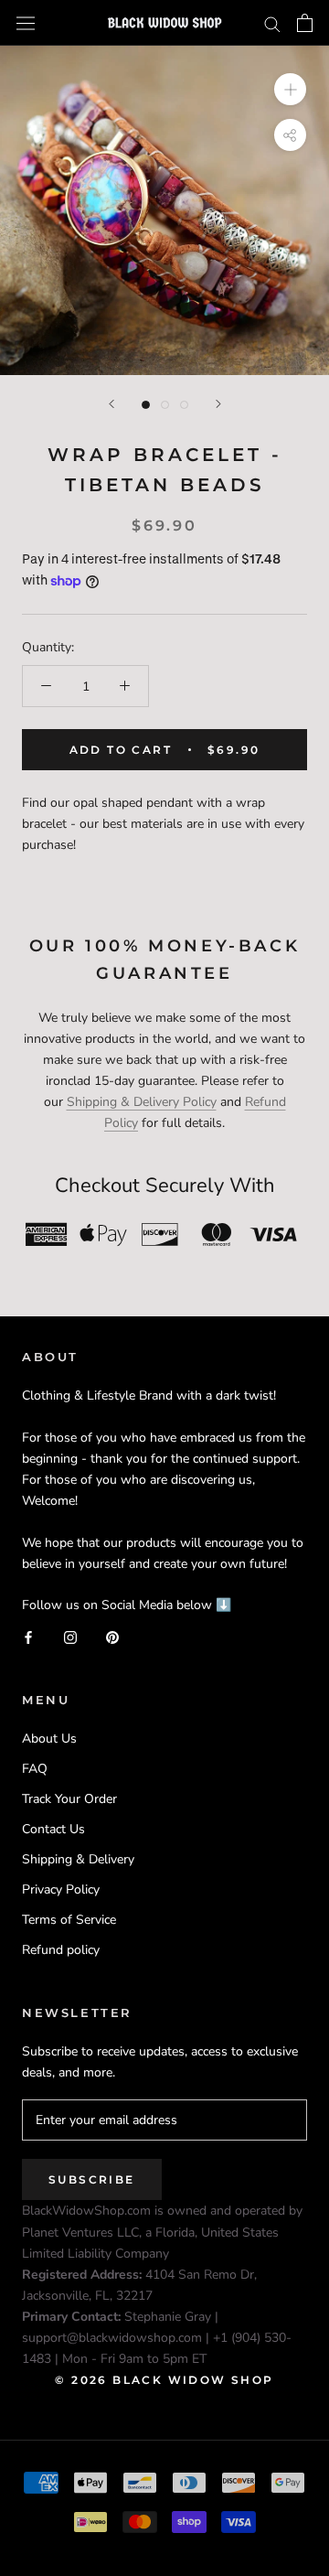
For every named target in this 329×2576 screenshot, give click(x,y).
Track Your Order (69, 1799)
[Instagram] (70, 1636)
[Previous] (111, 404)
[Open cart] (305, 23)
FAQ (35, 1769)
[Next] (218, 404)
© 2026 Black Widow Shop (164, 2380)
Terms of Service (69, 1920)
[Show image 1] (146, 405)
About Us (49, 1739)
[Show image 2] (165, 405)
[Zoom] (290, 89)
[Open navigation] (26, 22)
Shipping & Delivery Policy (142, 1102)
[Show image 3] (184, 405)
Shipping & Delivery (78, 1859)
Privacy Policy (61, 1889)
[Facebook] (28, 1636)
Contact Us (53, 1829)
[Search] (272, 23)
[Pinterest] (112, 1636)
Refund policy (61, 1950)
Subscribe (92, 2179)
